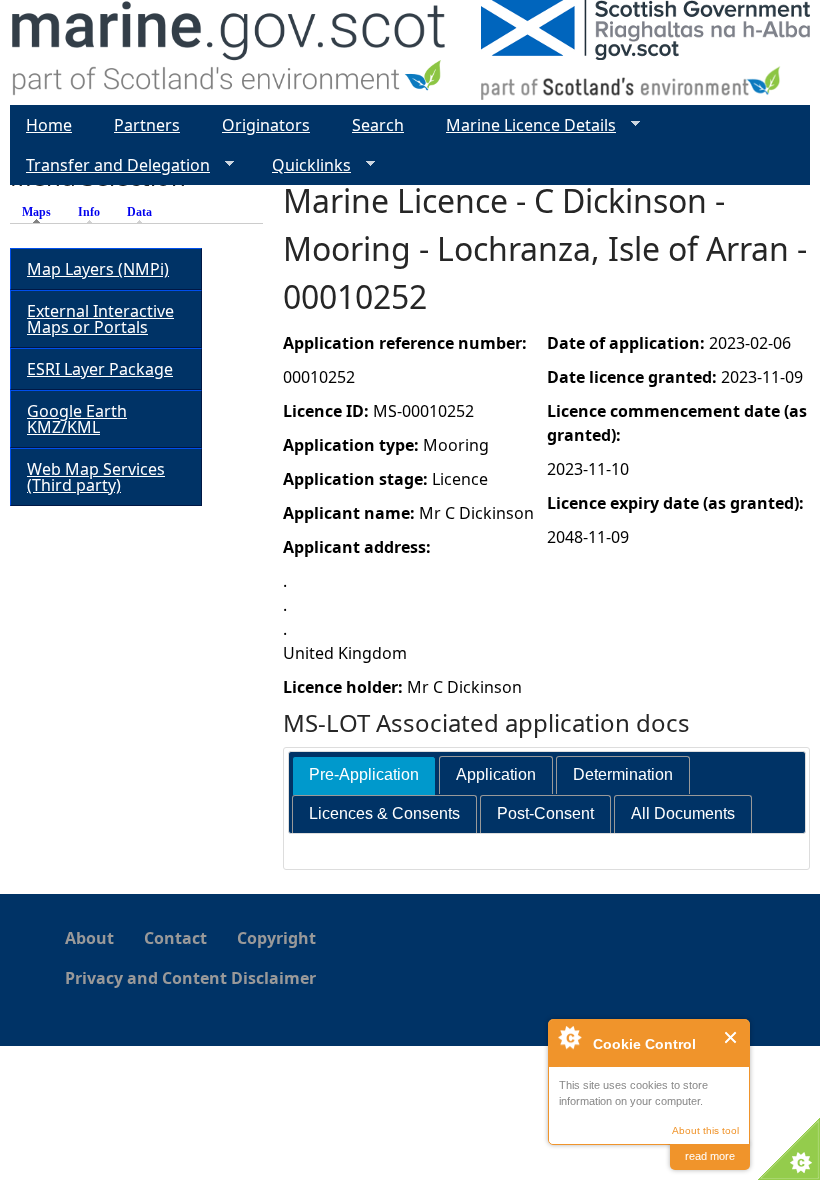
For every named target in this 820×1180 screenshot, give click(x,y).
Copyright (276, 938)
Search (378, 125)
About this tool (705, 1130)
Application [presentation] (496, 774)
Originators (266, 125)
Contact (175, 938)
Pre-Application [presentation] (364, 774)
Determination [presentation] (623, 774)
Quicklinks (303, 165)
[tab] (364, 775)
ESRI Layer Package (100, 369)
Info (89, 212)
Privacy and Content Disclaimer (190, 978)
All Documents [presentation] (683, 813)
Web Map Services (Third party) (96, 477)
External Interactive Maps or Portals (100, 319)
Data (139, 212)
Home (49, 125)
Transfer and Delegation (110, 165)
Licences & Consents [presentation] (384, 813)
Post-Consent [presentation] (545, 813)
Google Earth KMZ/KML (77, 419)
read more (710, 1156)
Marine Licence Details (523, 125)
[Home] (229, 52)
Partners (147, 125)
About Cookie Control (569, 1037)
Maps (41, 212)
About (89, 938)
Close (731, 1037)
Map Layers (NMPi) (98, 269)
